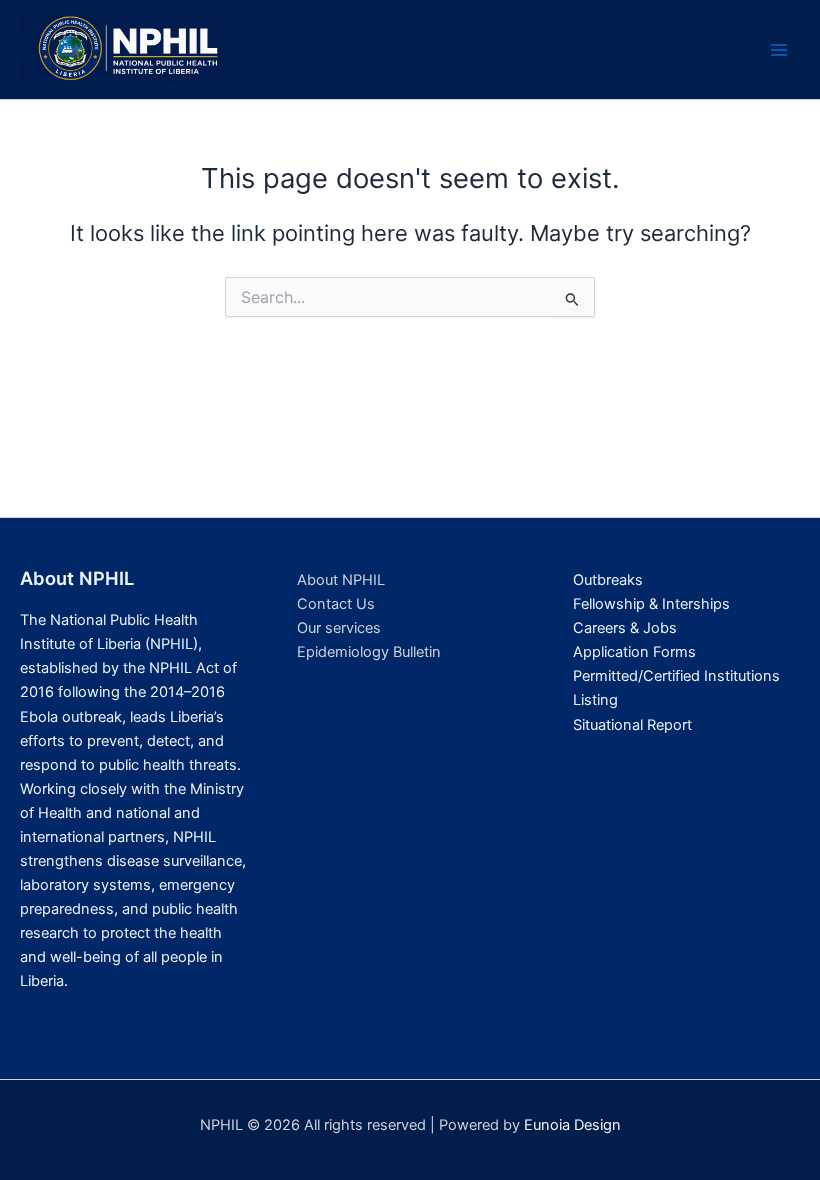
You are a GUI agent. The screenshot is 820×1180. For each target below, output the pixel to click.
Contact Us (336, 604)
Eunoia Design (572, 1125)
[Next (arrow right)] (785, 590)
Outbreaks (608, 580)
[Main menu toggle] (779, 50)
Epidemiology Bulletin (369, 652)
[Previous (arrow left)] (35, 590)
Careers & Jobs (625, 628)
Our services (339, 628)
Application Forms (634, 652)
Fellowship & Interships (651, 604)
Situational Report (632, 725)
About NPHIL (341, 580)
